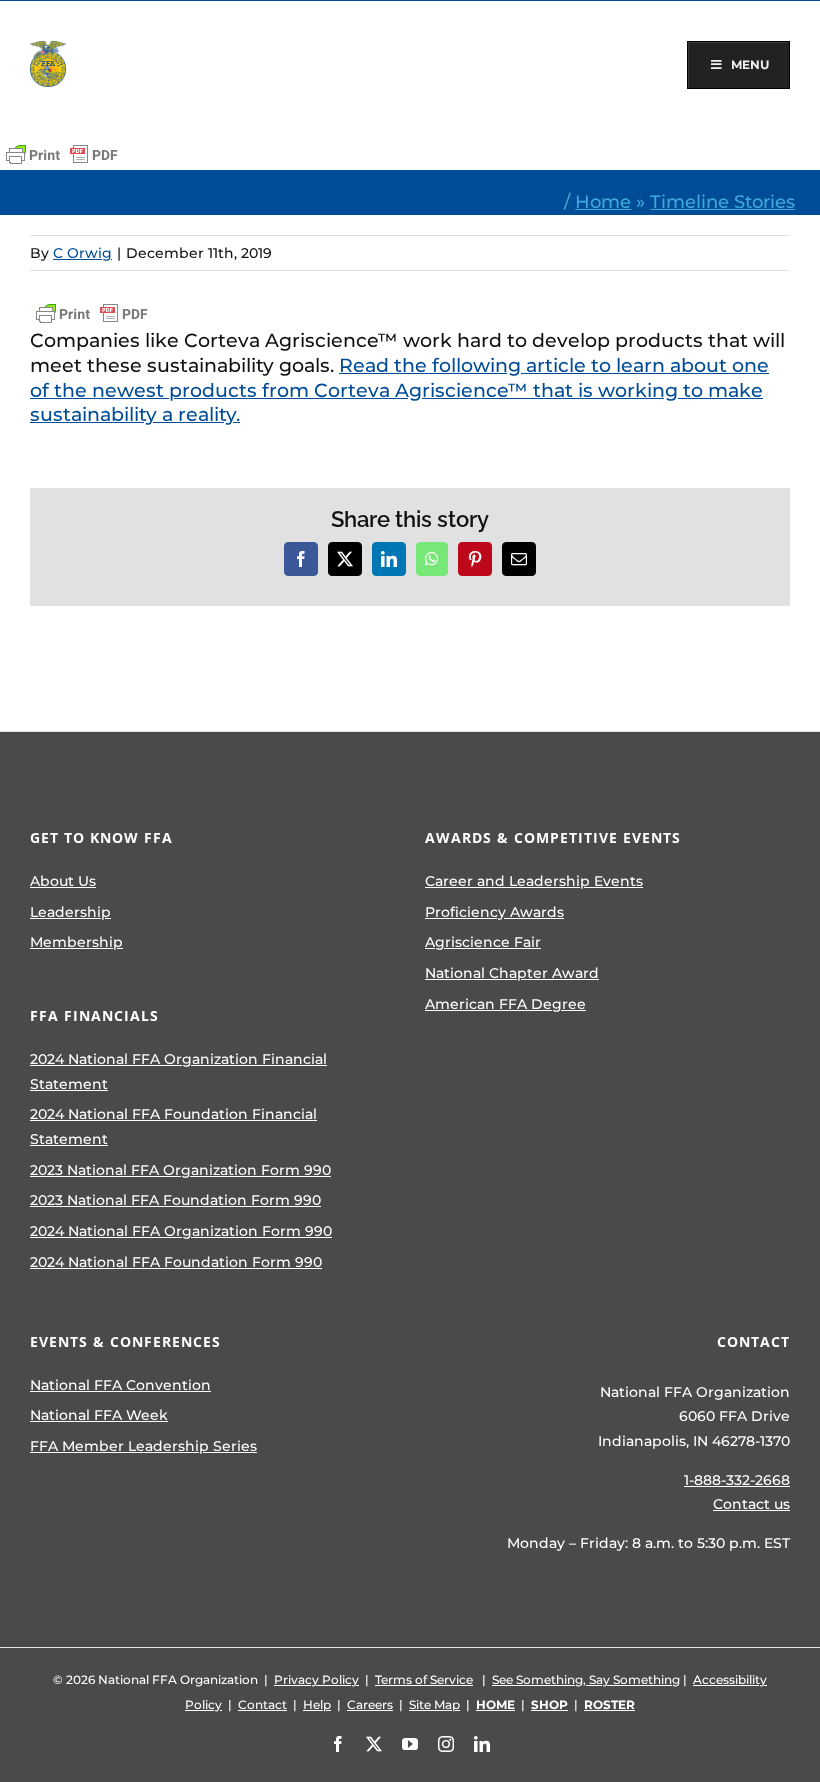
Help (317, 1704)
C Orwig (82, 253)
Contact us (751, 1504)
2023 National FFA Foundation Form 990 (175, 1200)
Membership (76, 942)
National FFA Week (99, 1415)
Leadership (70, 912)
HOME (495, 1704)
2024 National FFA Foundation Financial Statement (173, 1126)
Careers (370, 1704)
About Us (63, 881)
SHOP (549, 1704)
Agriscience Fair (483, 942)
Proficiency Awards (494, 912)
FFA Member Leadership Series (143, 1446)
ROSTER (609, 1704)
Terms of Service (424, 1679)
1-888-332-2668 (737, 1480)
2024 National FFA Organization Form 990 (181, 1231)
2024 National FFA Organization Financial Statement (178, 1071)
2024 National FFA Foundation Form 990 (176, 1262)
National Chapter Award (512, 973)
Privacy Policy (316, 1679)
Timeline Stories (722, 201)
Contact (262, 1704)
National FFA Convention (120, 1385)
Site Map (434, 1704)
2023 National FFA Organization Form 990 (180, 1170)
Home (603, 201)
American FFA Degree (505, 1004)
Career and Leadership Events (534, 881)
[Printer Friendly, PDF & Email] (62, 155)
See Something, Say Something (586, 1679)
